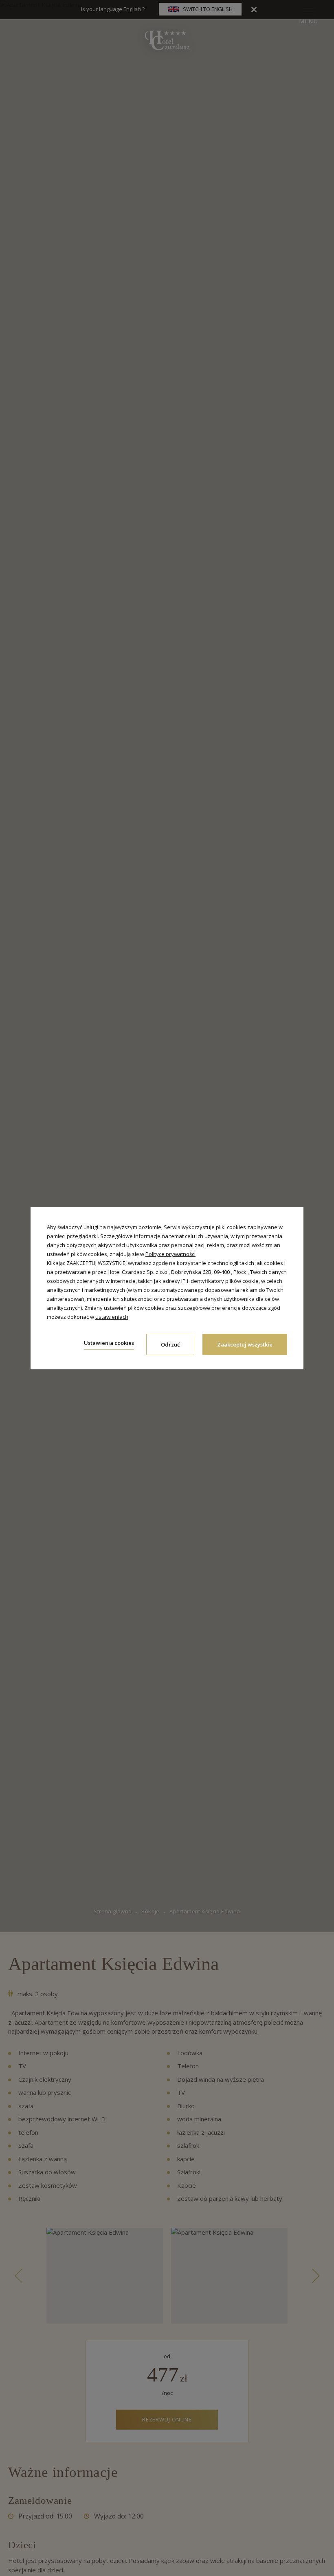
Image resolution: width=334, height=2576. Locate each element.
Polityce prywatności (170, 1254)
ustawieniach (112, 1317)
